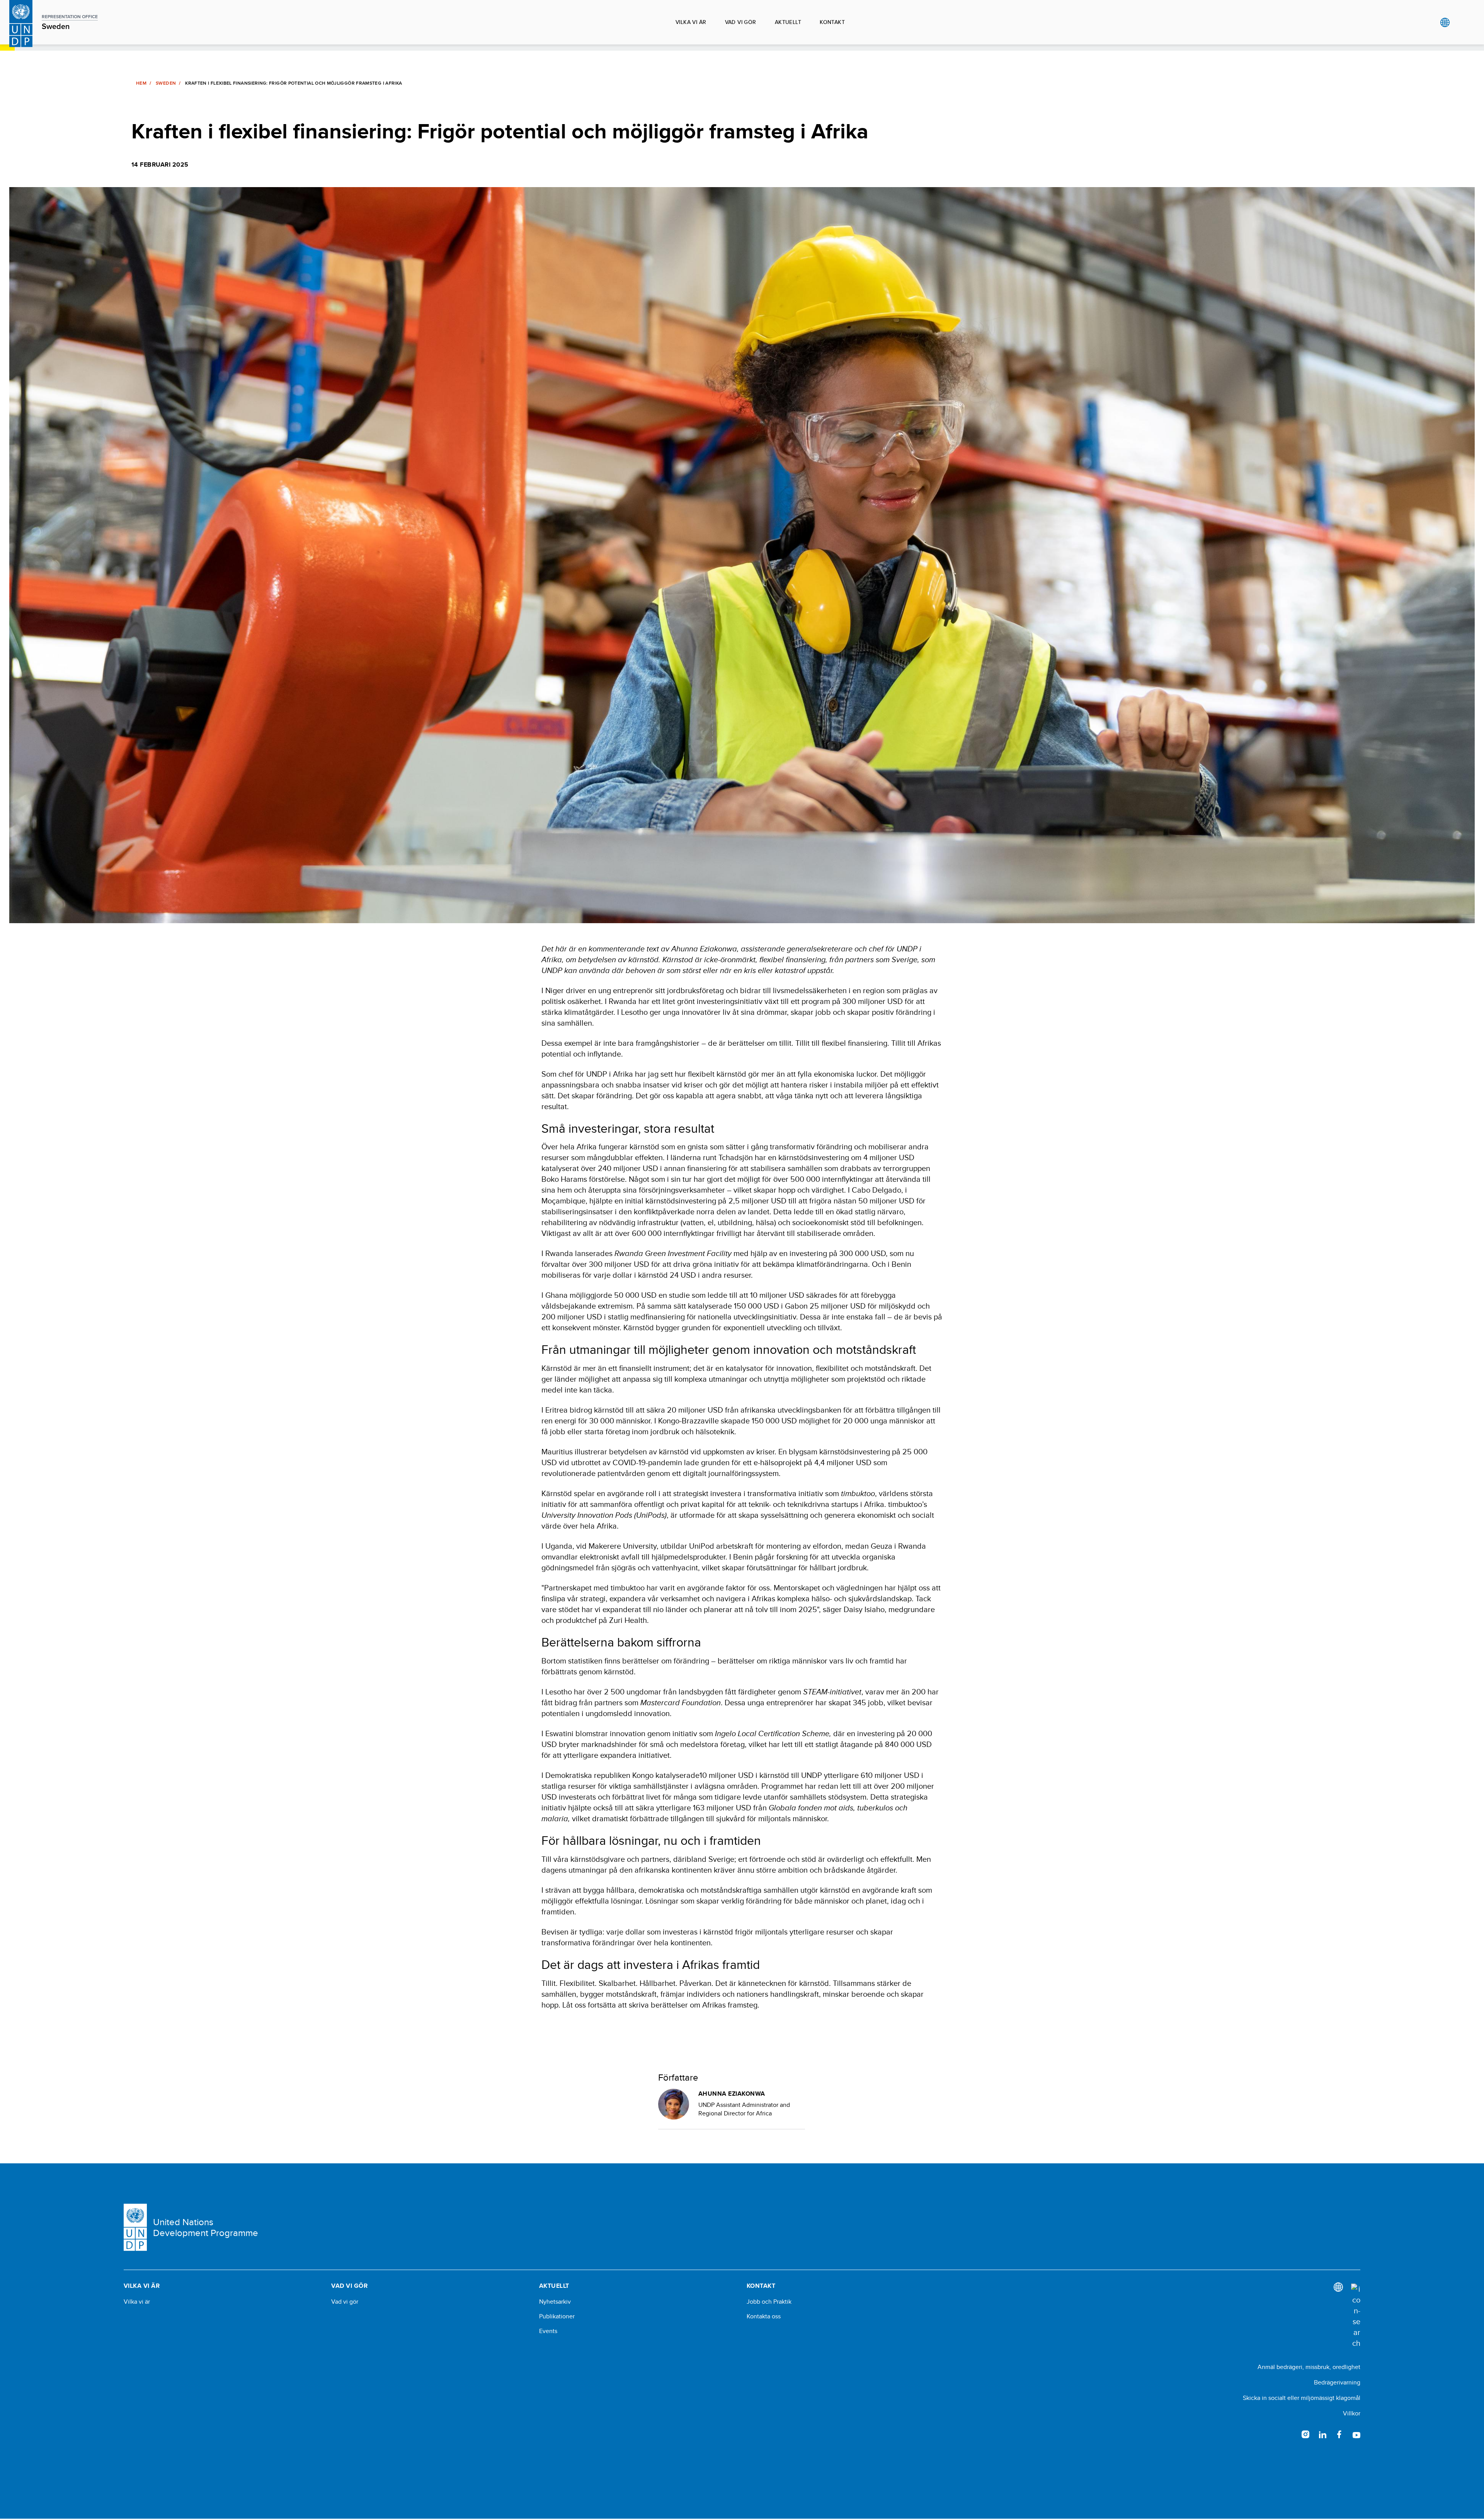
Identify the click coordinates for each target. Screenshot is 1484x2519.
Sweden (166, 83)
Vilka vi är (691, 22)
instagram (1305, 2434)
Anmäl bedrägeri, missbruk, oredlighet (1309, 2367)
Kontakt (832, 22)
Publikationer (557, 2316)
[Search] (1356, 2316)
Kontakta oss (764, 2316)
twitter (1288, 2434)
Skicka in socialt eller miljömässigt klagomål (1302, 2398)
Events (548, 2331)
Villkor (1352, 2413)
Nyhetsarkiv (555, 2302)
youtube (1356, 2434)
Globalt (1445, 22)
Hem (141, 83)
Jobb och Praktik (769, 2302)
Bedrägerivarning (1337, 2382)
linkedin (1322, 2434)
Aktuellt (788, 22)
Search (1461, 22)
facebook (1339, 2434)
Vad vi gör (741, 22)
